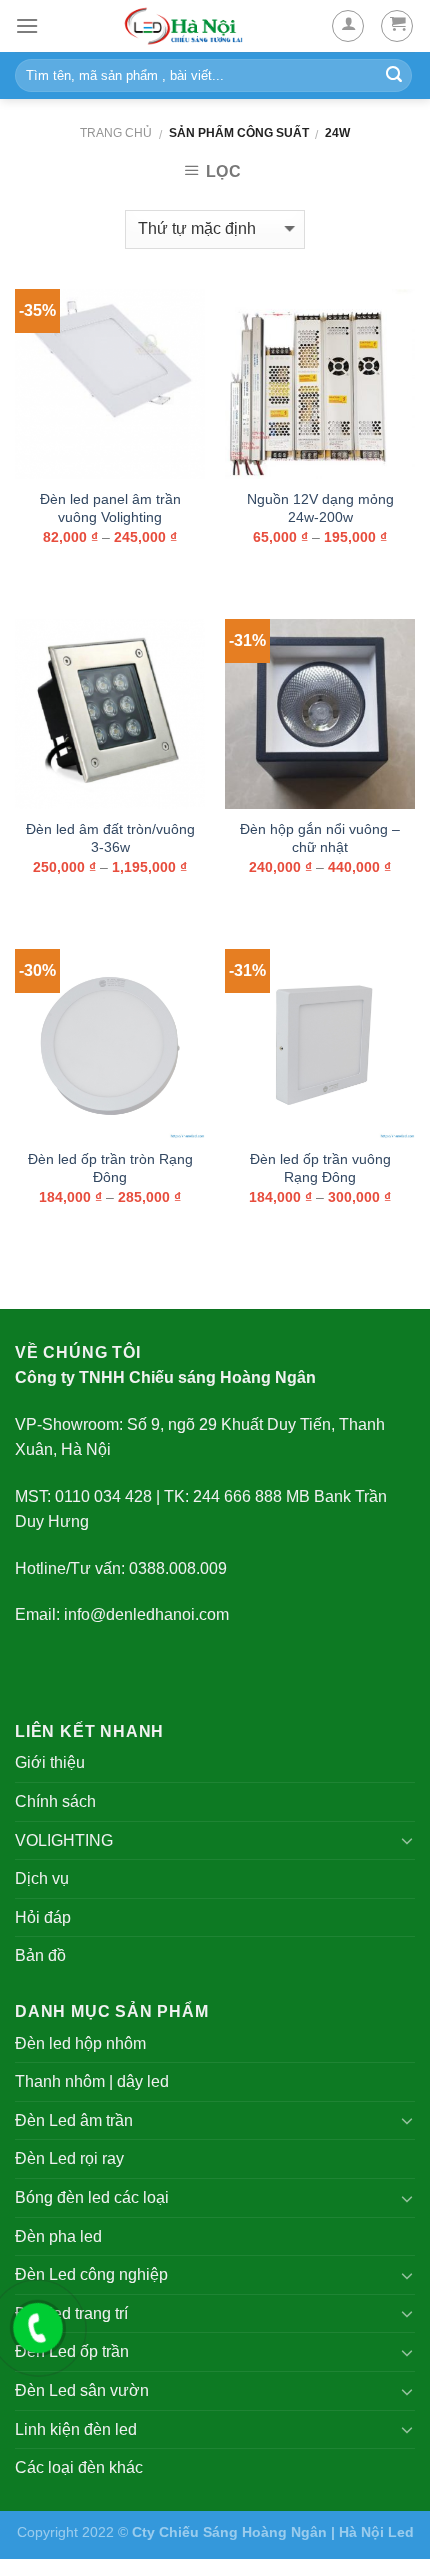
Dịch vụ (42, 1878)
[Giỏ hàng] (397, 26)
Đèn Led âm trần (74, 2120)
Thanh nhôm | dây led (92, 2081)
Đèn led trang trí (71, 2313)
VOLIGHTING (64, 1840)
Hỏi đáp (43, 1917)
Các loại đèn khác (79, 2467)
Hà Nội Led (376, 2532)
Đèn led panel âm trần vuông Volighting (110, 508)
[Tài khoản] (348, 26)
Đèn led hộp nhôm (80, 2043)
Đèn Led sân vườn (82, 2390)
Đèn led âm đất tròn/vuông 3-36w (110, 838)
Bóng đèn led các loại (92, 2197)
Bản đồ (40, 1955)
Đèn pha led (58, 2236)
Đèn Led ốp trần (72, 2351)
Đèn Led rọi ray (69, 2158)
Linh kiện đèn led (76, 2429)
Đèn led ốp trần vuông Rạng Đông (320, 1168)
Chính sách (55, 1801)
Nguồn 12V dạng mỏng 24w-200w (320, 508)
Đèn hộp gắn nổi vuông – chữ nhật (320, 838)
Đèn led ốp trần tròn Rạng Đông (110, 1168)
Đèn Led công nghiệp (91, 2274)
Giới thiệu (50, 1762)
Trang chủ (116, 133)
